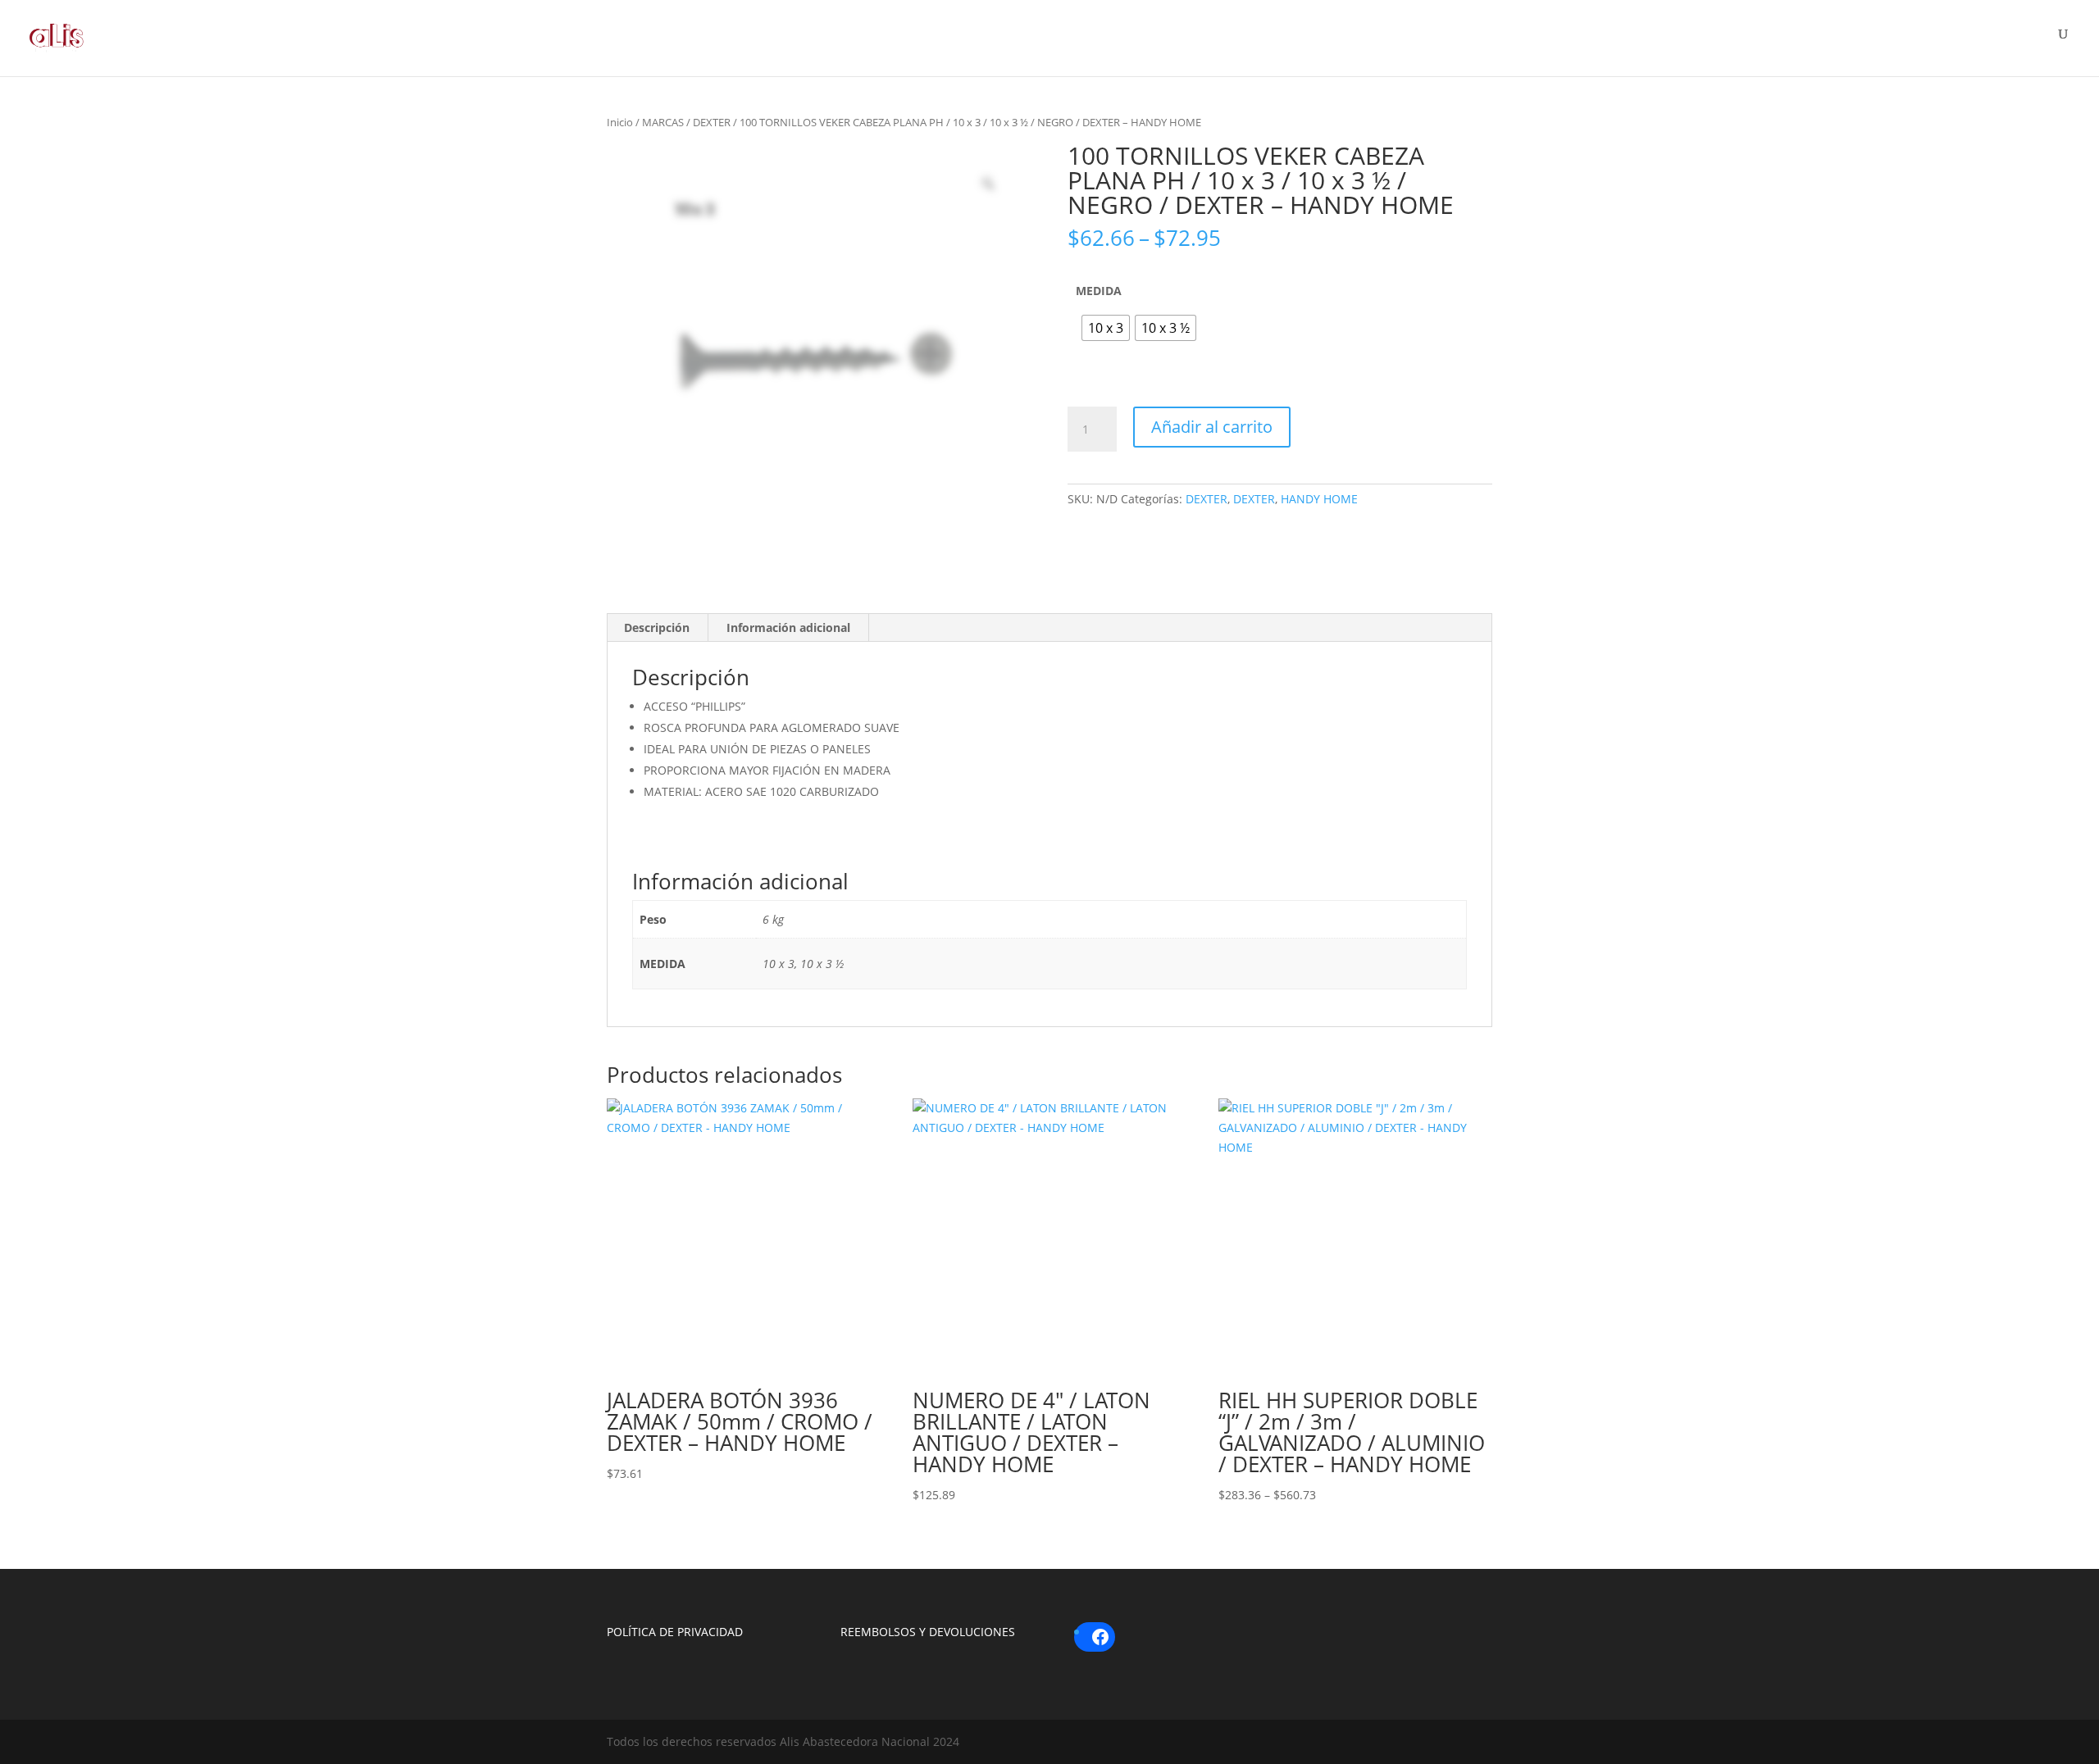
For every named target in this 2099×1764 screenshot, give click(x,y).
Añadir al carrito (1212, 427)
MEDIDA (1099, 291)
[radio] (1106, 328)
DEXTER (712, 122)
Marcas (1628, 43)
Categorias (1767, 43)
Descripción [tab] (657, 627)
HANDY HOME (1319, 499)
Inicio (620, 122)
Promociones (1929, 43)
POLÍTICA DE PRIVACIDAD (675, 1632)
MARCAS (663, 122)
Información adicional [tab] (788, 627)
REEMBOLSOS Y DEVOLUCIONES (928, 1632)
